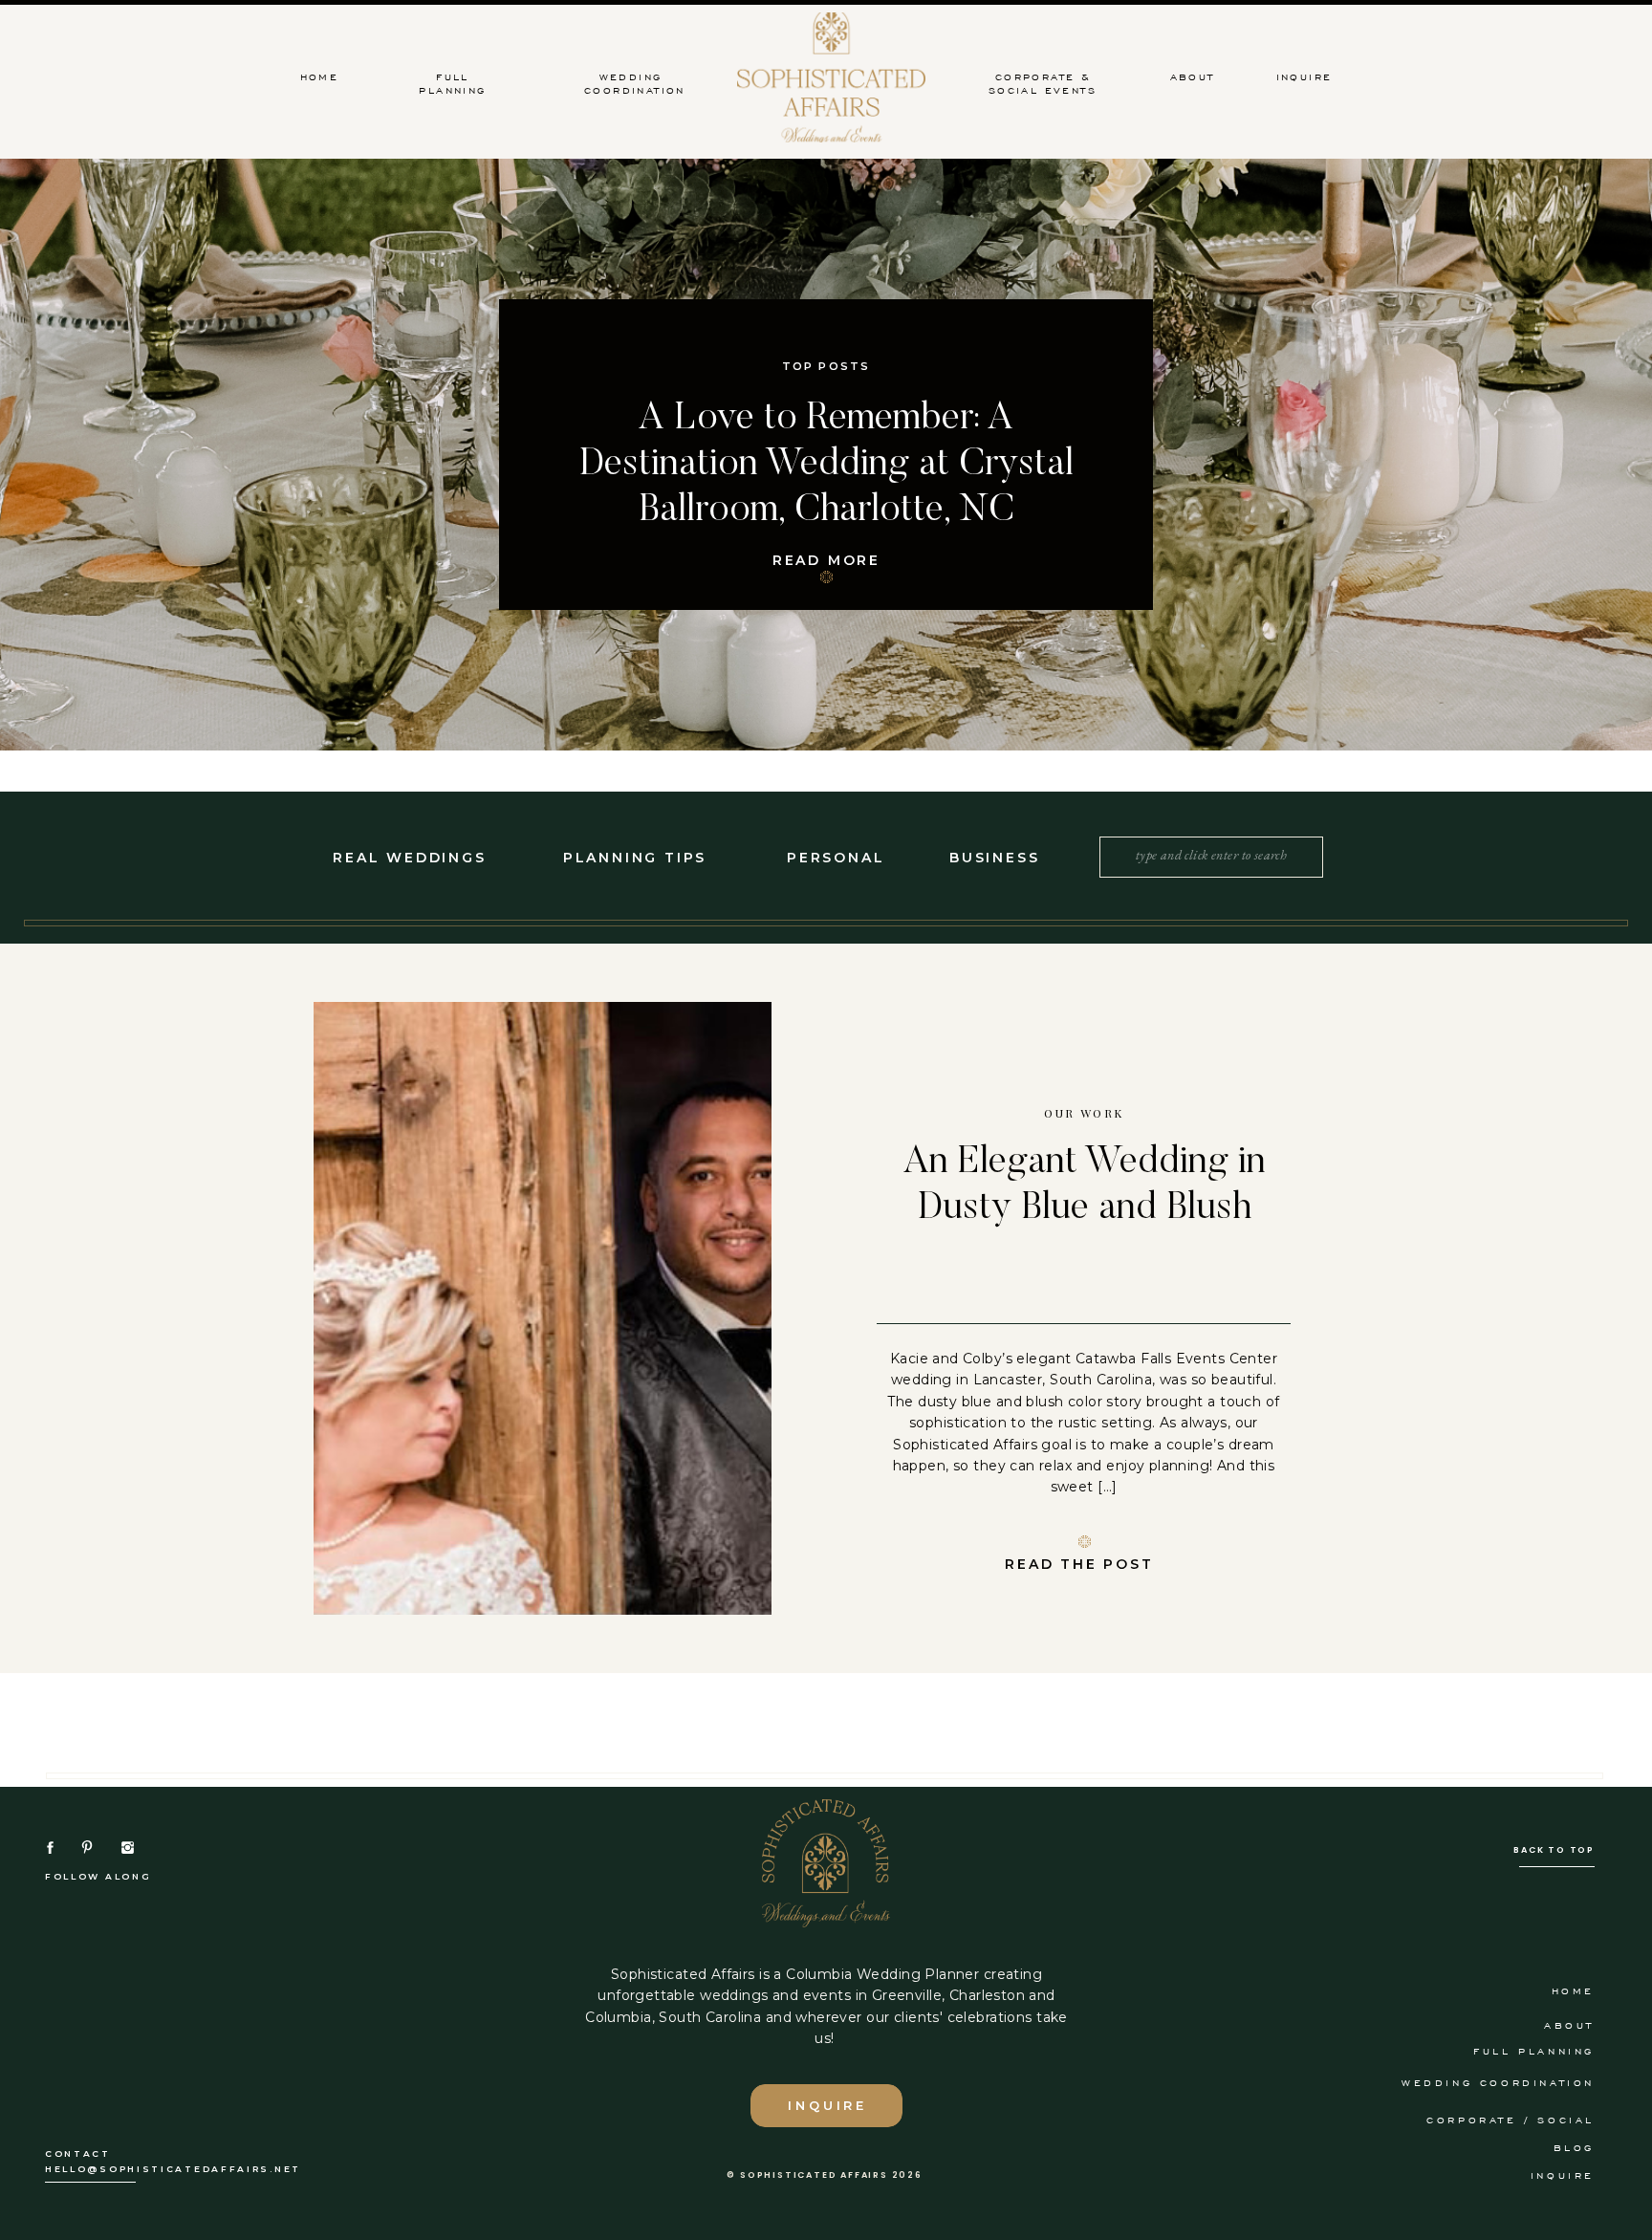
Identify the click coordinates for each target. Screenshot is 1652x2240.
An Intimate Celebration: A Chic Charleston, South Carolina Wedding (826, 466)
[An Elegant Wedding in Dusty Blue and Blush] (543, 1308)
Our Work (1084, 1113)
